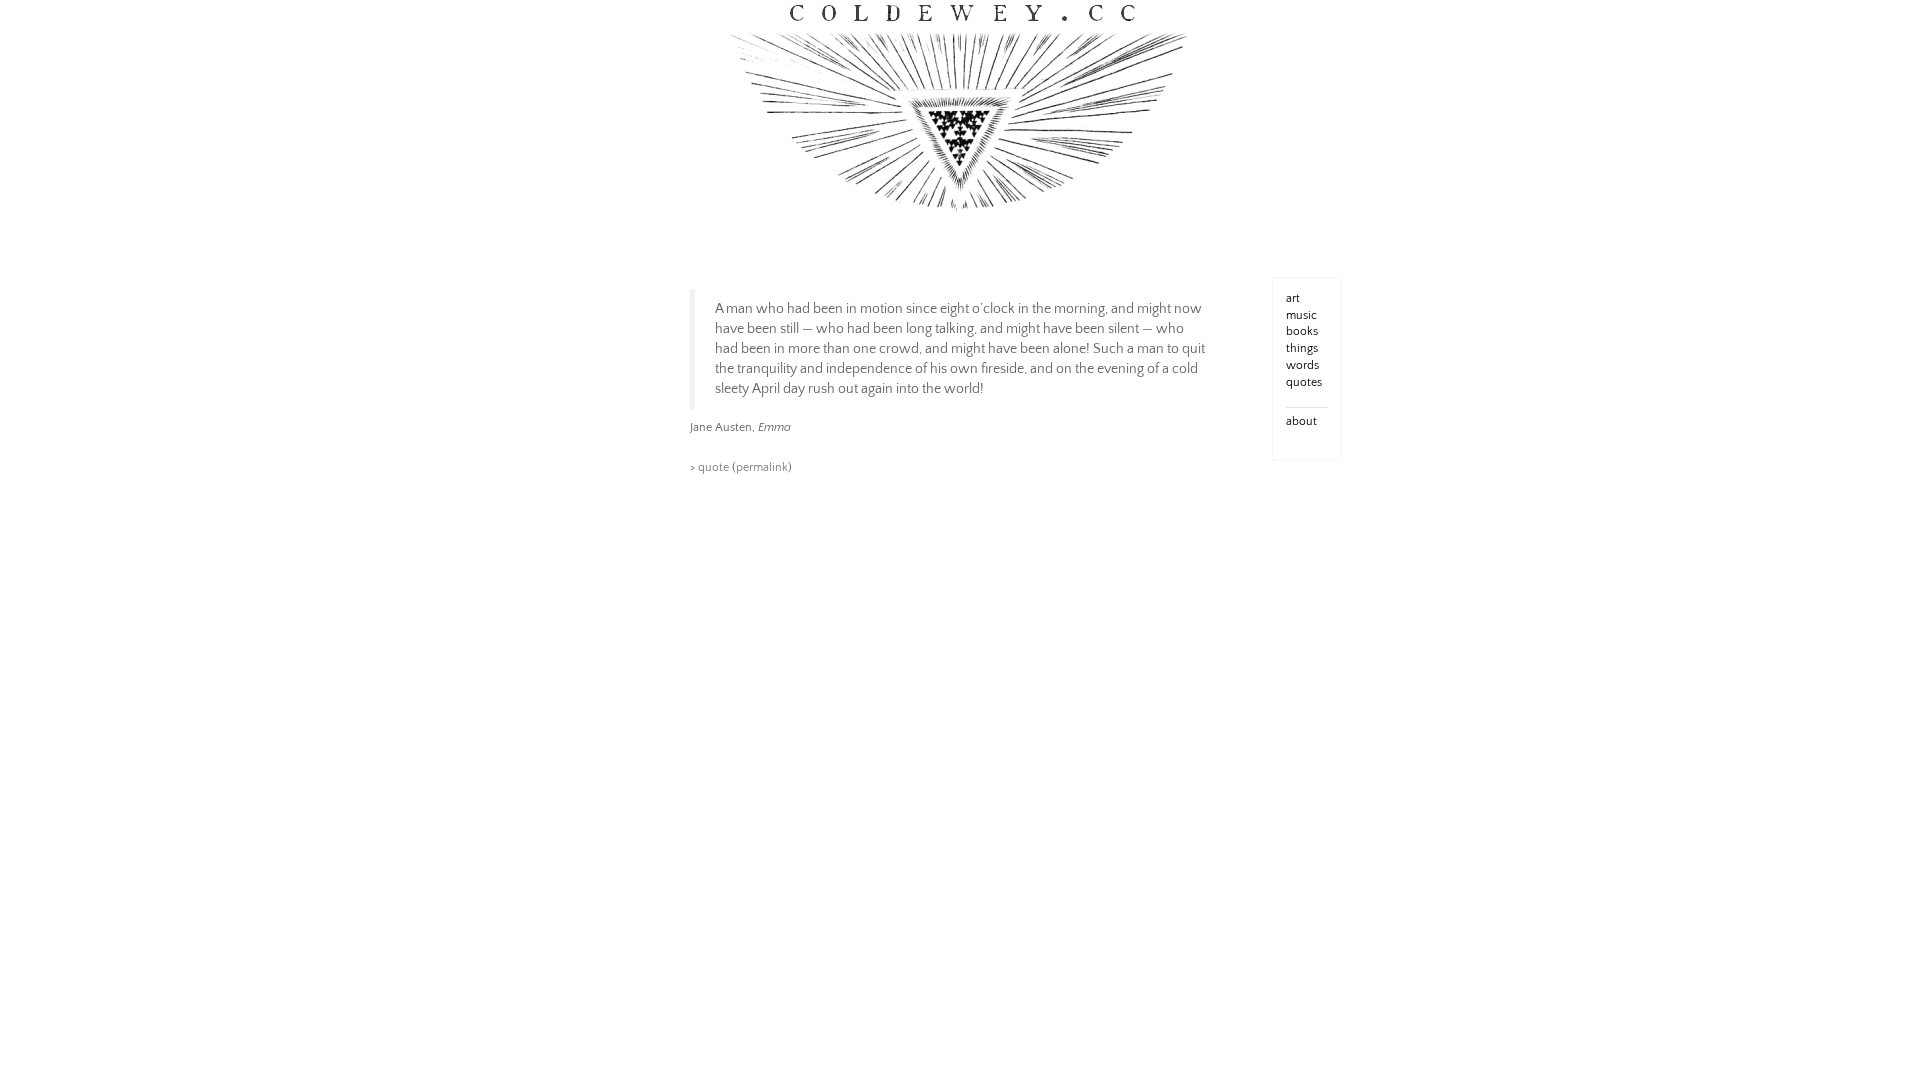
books (1302, 331)
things (1302, 348)
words (1302, 365)
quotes (1304, 382)
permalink (762, 467)
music (1301, 315)
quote (713, 467)
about (1301, 421)
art (1293, 298)
